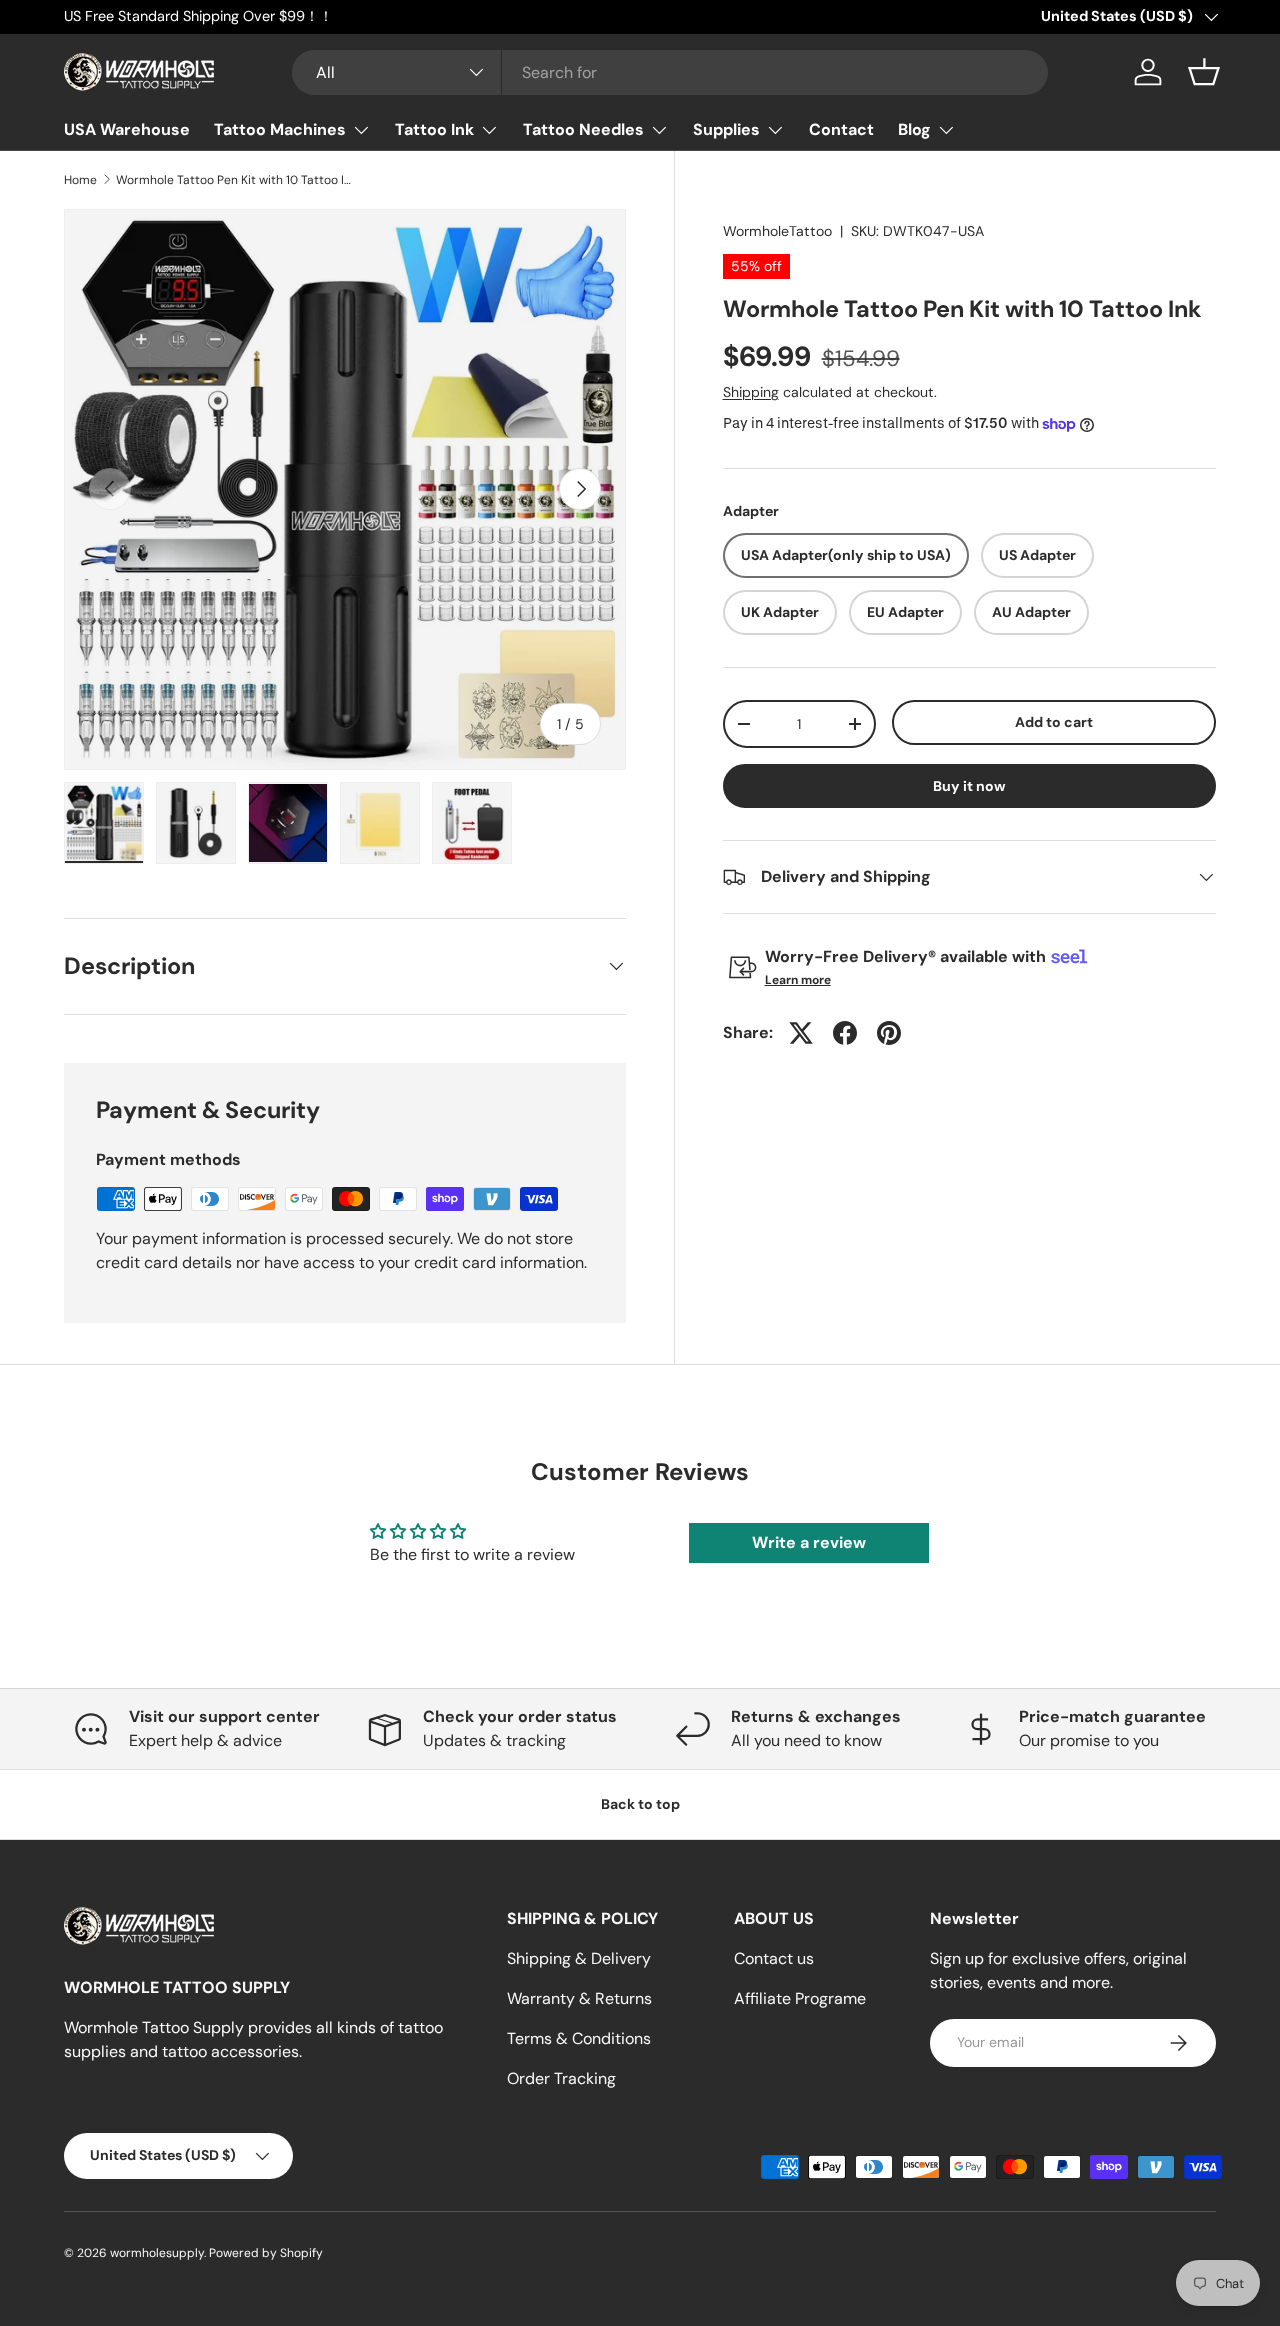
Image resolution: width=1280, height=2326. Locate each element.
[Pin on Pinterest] (889, 1033)
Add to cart (1054, 722)
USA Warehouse (127, 129)
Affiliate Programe (800, 1998)
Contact (841, 129)
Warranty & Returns (579, 1998)
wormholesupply (157, 2253)
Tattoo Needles (583, 129)
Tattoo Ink (434, 129)
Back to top (640, 1804)
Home (80, 180)
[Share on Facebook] (845, 1033)
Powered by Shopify (266, 2253)
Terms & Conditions (579, 2038)
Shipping (751, 392)
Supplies (726, 129)
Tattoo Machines (280, 129)
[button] (1204, 72)
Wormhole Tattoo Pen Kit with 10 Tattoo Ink (236, 180)
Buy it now (969, 786)
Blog (914, 129)
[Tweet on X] (801, 1033)
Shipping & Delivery (579, 1958)
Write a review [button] (809, 1542)
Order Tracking (561, 2078)
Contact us (774, 1958)
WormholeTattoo (777, 231)
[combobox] (670, 72)
